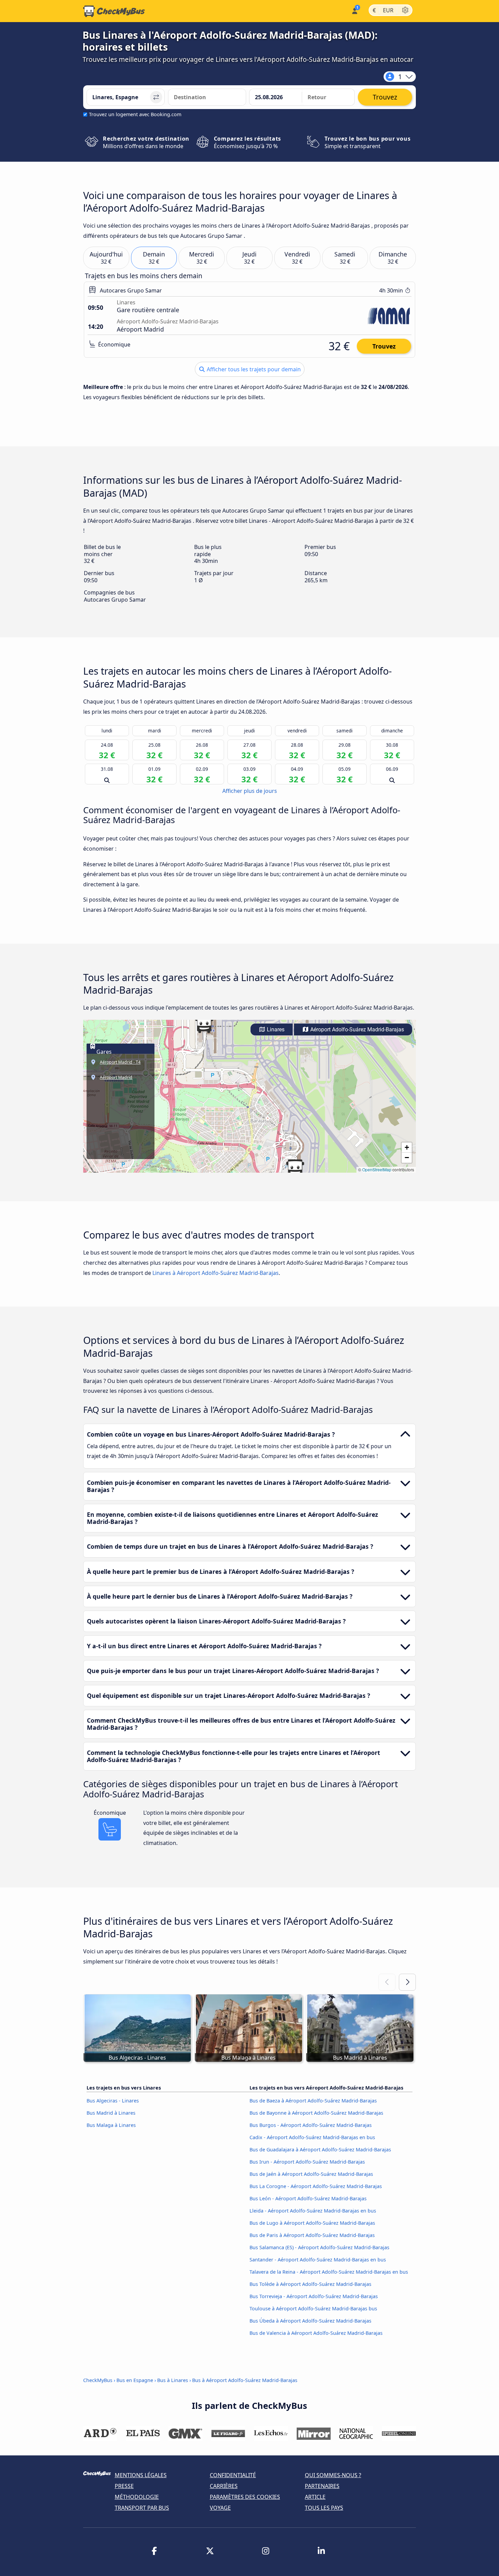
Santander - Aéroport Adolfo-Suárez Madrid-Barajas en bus (318, 2260)
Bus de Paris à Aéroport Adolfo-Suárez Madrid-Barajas (312, 2235)
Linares (275, 1029)
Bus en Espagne (135, 2380)
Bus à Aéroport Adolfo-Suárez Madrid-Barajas (245, 2380)
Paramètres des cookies (245, 2497)
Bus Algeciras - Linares (113, 2101)
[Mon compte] (354, 10)
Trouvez (384, 346)
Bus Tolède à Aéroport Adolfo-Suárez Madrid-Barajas (310, 2284)
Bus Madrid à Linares (111, 2113)
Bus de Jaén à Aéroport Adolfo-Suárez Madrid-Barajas (311, 2174)
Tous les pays (324, 2508)
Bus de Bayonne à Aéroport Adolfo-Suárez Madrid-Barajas (316, 2113)
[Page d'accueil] (114, 11)
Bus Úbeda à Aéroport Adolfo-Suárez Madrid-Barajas (310, 2321)
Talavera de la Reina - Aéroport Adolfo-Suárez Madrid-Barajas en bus (329, 2272)
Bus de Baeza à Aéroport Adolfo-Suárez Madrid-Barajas (313, 2101)
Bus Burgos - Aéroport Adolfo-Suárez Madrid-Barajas (311, 2125)
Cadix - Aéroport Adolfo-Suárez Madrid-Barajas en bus (312, 2137)
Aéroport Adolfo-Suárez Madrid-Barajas (356, 1029)
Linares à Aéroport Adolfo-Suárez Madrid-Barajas (216, 1273)
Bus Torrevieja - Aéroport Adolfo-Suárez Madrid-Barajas (314, 2296)
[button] (204, 1024)
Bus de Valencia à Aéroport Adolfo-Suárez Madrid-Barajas (316, 2333)
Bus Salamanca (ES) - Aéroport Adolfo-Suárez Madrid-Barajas (319, 2247)
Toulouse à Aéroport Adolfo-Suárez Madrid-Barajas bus (313, 2308)
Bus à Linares (173, 2380)
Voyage (220, 2508)
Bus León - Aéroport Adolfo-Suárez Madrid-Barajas (308, 2198)
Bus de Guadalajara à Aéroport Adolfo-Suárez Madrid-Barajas (320, 2149)
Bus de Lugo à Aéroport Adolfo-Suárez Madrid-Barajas (312, 2223)
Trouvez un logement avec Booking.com (135, 114)
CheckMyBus (98, 2380)
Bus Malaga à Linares (111, 2125)
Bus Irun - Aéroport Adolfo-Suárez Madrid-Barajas (307, 2162)
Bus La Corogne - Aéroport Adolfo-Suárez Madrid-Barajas (316, 2186)
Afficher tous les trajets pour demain (253, 369)
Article (315, 2497)
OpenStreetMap (377, 1169)
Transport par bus (142, 2508)
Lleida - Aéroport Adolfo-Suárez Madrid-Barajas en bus (313, 2211)
